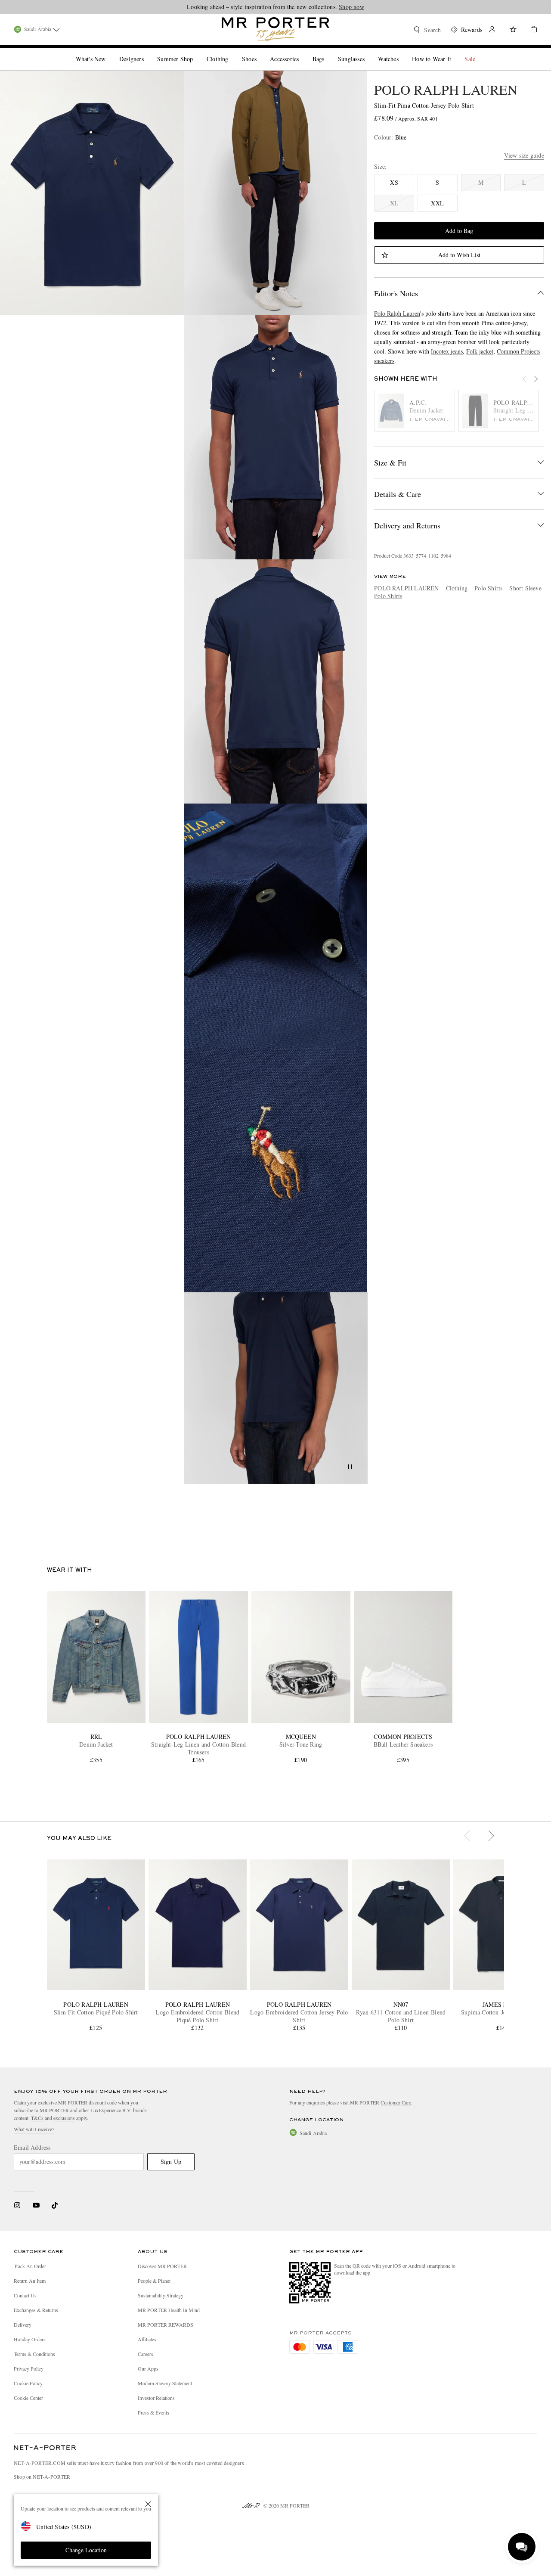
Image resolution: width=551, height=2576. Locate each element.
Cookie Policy (28, 2383)
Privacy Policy (29, 2368)
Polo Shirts (488, 588)
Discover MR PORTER (162, 2266)
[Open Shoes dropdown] (260, 52)
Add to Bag (459, 231)
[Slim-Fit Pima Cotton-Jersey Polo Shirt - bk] (276, 681)
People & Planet (154, 2281)
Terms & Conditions (34, 2354)
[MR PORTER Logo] (45, 2448)
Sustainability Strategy (161, 2295)
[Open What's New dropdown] (109, 52)
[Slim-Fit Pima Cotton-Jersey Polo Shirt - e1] (276, 1170)
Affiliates (147, 2339)
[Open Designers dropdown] (147, 52)
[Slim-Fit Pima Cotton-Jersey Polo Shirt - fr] (276, 437)
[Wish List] (513, 30)
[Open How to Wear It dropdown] (455, 52)
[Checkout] (530, 30)
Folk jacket (480, 351)
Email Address (32, 2148)
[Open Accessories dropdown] (302, 52)
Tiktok (55, 2205)
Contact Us (25, 2295)
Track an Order (30, 2266)
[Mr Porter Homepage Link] (275, 29)
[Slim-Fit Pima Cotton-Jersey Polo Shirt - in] (92, 193)
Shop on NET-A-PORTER (42, 2477)
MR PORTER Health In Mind (169, 2310)
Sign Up (171, 2162)
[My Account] (492, 30)
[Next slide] (540, 384)
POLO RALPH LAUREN (446, 89)
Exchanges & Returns (36, 2310)
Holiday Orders (30, 2339)
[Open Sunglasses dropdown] (368, 52)
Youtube (36, 2205)
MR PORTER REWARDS (166, 2325)
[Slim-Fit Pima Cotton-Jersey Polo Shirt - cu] (276, 926)
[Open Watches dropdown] (402, 52)
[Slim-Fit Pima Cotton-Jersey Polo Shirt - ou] (276, 193)
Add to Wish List (459, 255)
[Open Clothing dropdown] (232, 52)
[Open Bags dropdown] (328, 52)
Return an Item (30, 2281)
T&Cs (37, 2118)
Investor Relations (156, 2398)
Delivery (23, 2325)
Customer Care (396, 2102)
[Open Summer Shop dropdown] (196, 52)
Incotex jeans (447, 351)
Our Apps (148, 2368)
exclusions (64, 2118)
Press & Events (153, 2412)
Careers (145, 2354)
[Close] (148, 2504)
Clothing (457, 588)
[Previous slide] (529, 384)
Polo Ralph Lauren (397, 313)
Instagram (17, 2205)
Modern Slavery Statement (165, 2383)
